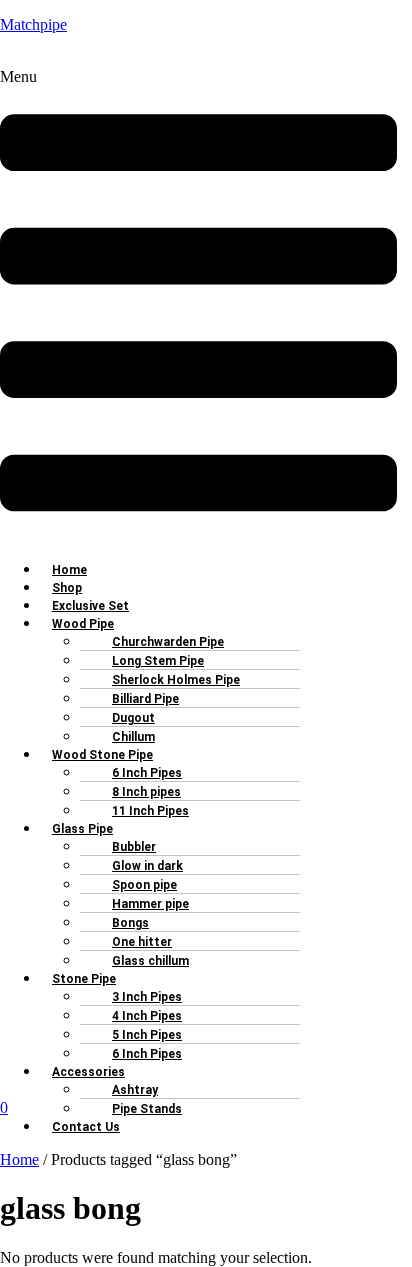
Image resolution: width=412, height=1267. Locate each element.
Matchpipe (33, 24)
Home (19, 1159)
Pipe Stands (147, 1109)
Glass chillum (150, 961)
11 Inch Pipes (150, 811)
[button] (198, 306)
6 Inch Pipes (147, 1054)
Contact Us (86, 1127)
